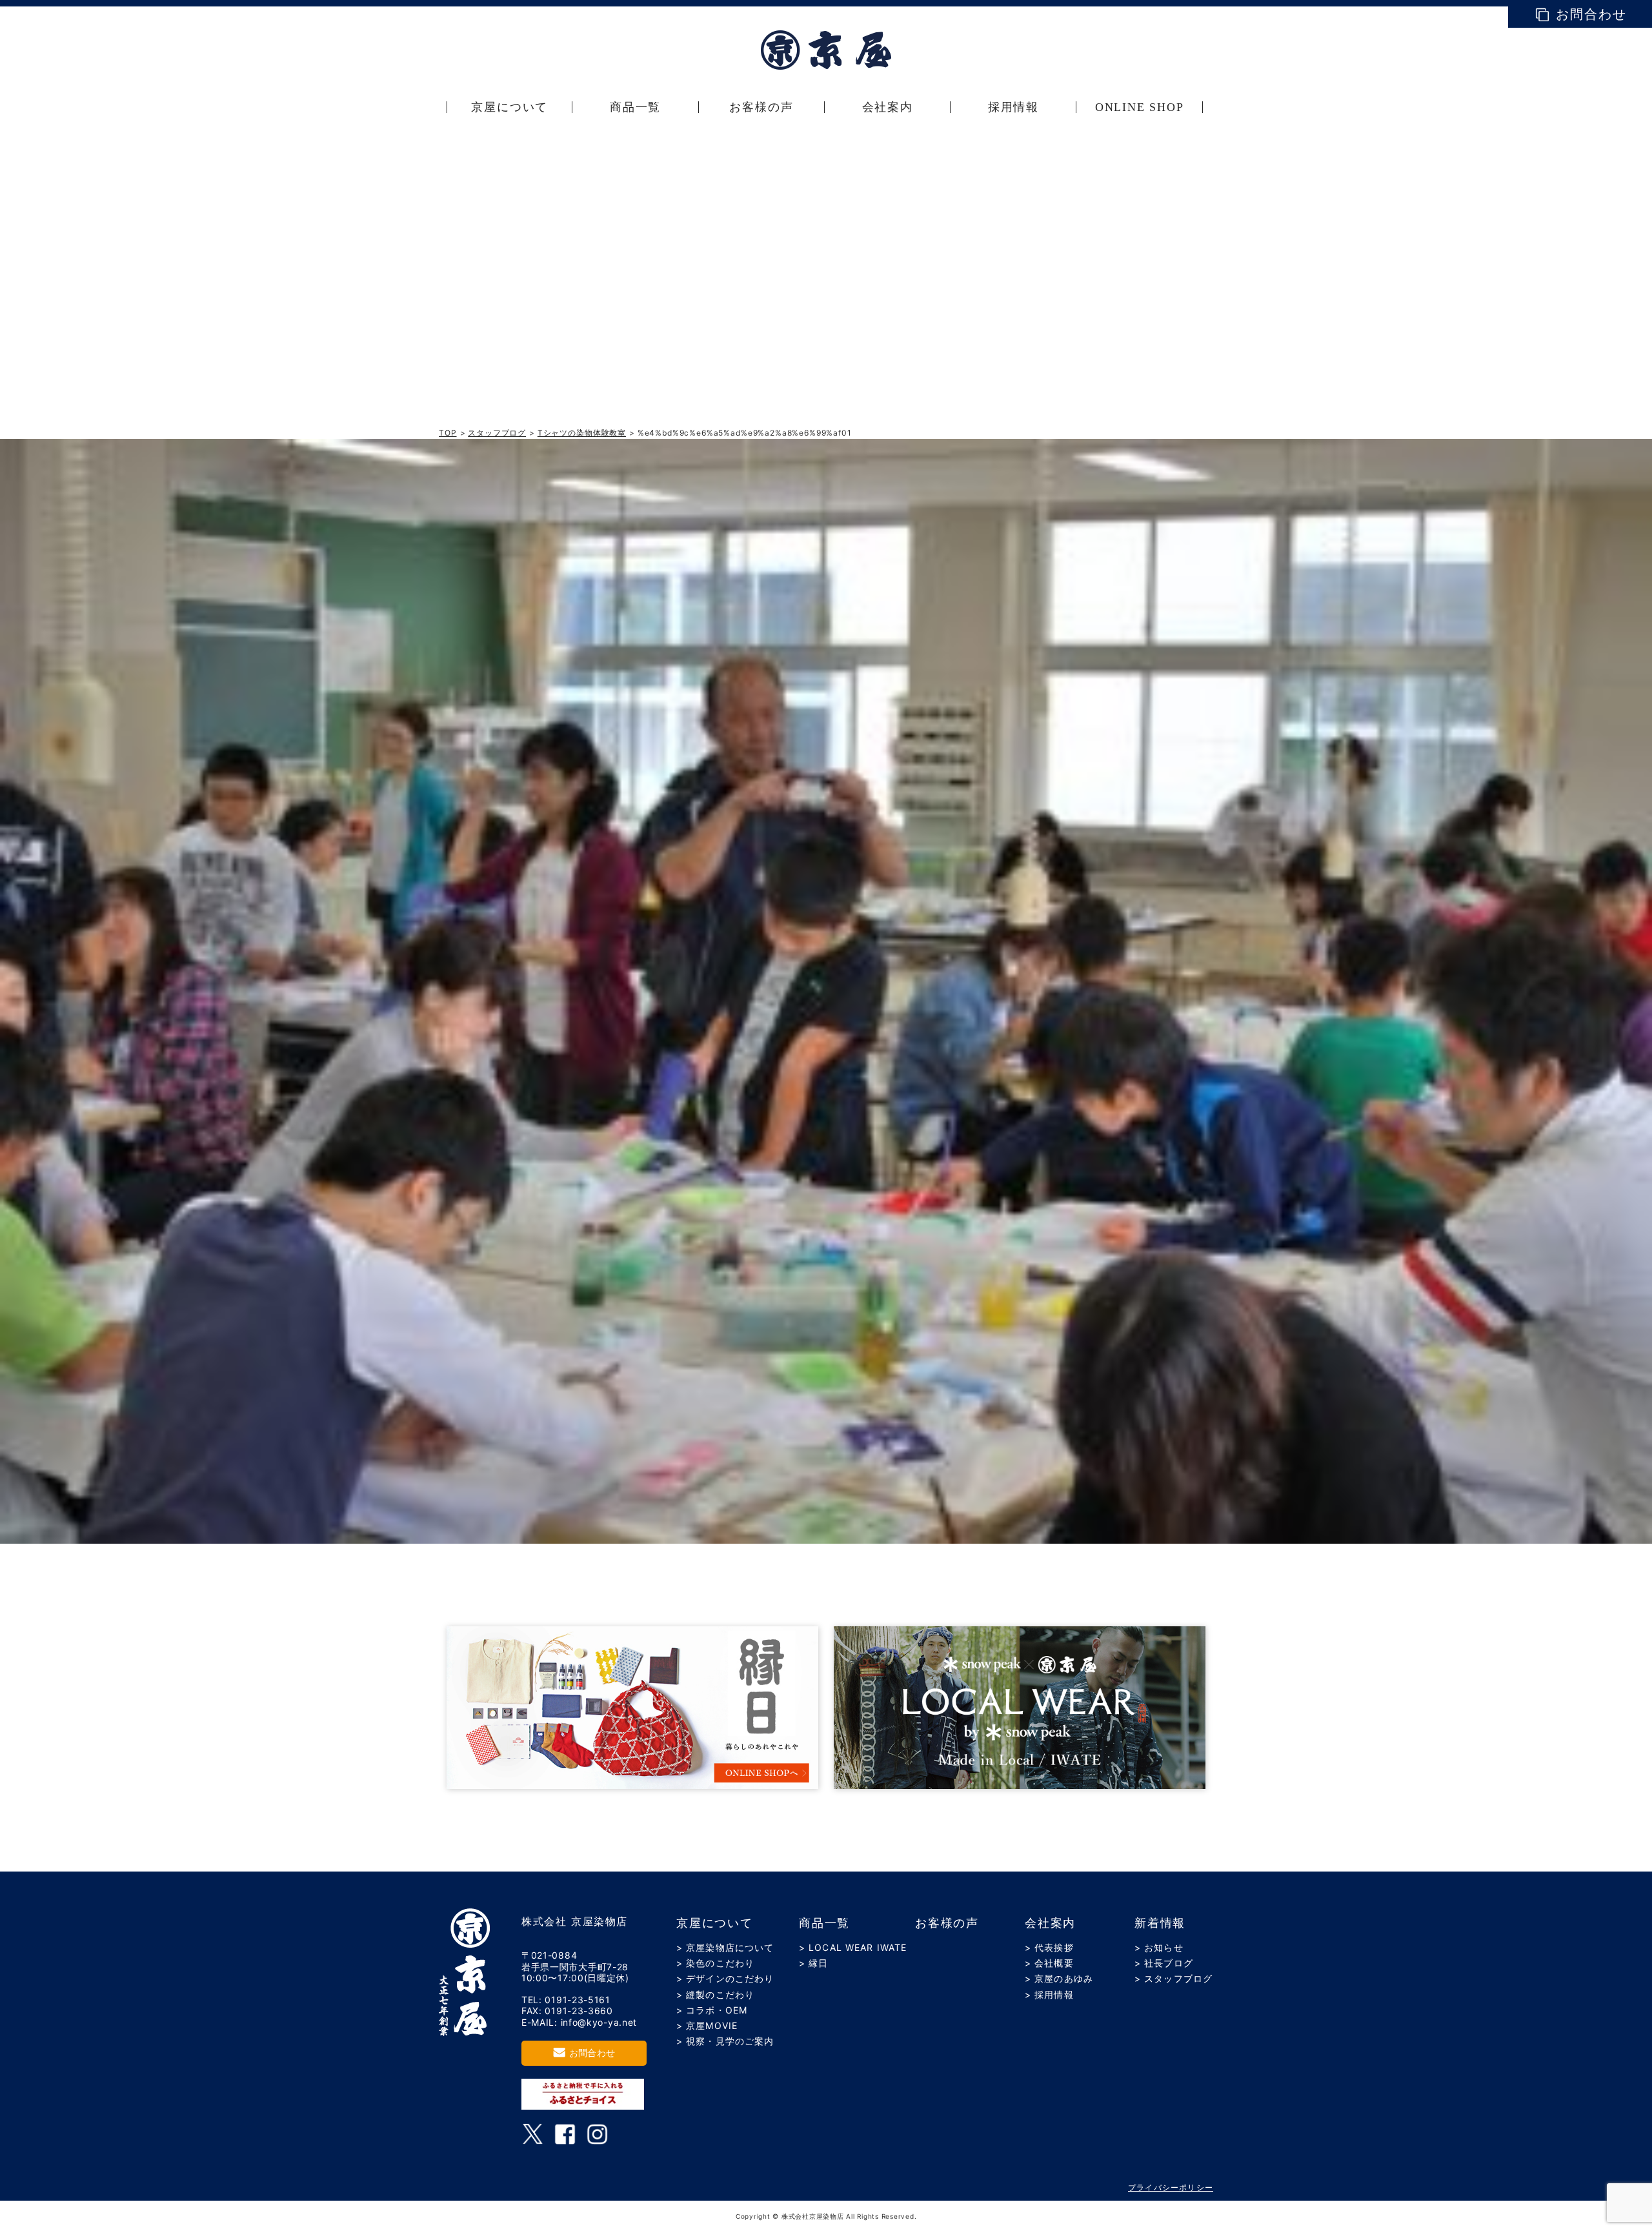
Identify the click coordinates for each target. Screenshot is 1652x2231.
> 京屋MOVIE (707, 2025)
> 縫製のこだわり (715, 1994)
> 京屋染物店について (725, 1947)
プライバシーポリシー (1171, 2187)
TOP (448, 433)
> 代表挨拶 (1049, 1947)
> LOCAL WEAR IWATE (853, 1947)
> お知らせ (1159, 1947)
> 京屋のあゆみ (1059, 1978)
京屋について (715, 1923)
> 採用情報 (1049, 1994)
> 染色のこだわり (715, 1963)
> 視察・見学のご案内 (725, 2041)
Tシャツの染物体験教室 (582, 433)
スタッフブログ (497, 433)
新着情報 (1160, 1923)
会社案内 (1050, 1923)
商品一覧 (824, 1923)
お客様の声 (947, 1923)
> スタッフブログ (1174, 1978)
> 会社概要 (1049, 1963)
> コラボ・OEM (712, 2010)
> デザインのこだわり (725, 1978)
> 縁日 (813, 1963)
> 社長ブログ (1164, 1963)
